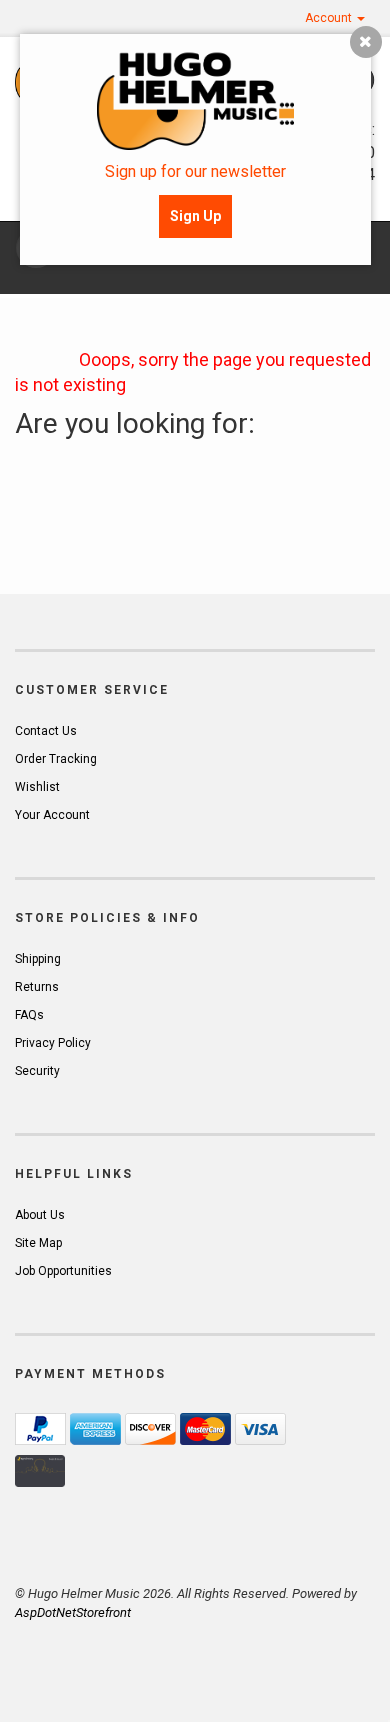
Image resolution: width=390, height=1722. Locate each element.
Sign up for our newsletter (195, 171)
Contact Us (46, 731)
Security (37, 1071)
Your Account (52, 815)
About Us (40, 1215)
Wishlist (37, 787)
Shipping (38, 959)
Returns (37, 987)
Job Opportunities (63, 1271)
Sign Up (195, 216)
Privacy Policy (53, 1043)
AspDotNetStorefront (73, 1612)
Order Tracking (56, 759)
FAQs (29, 1015)
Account (330, 18)
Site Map (38, 1243)
